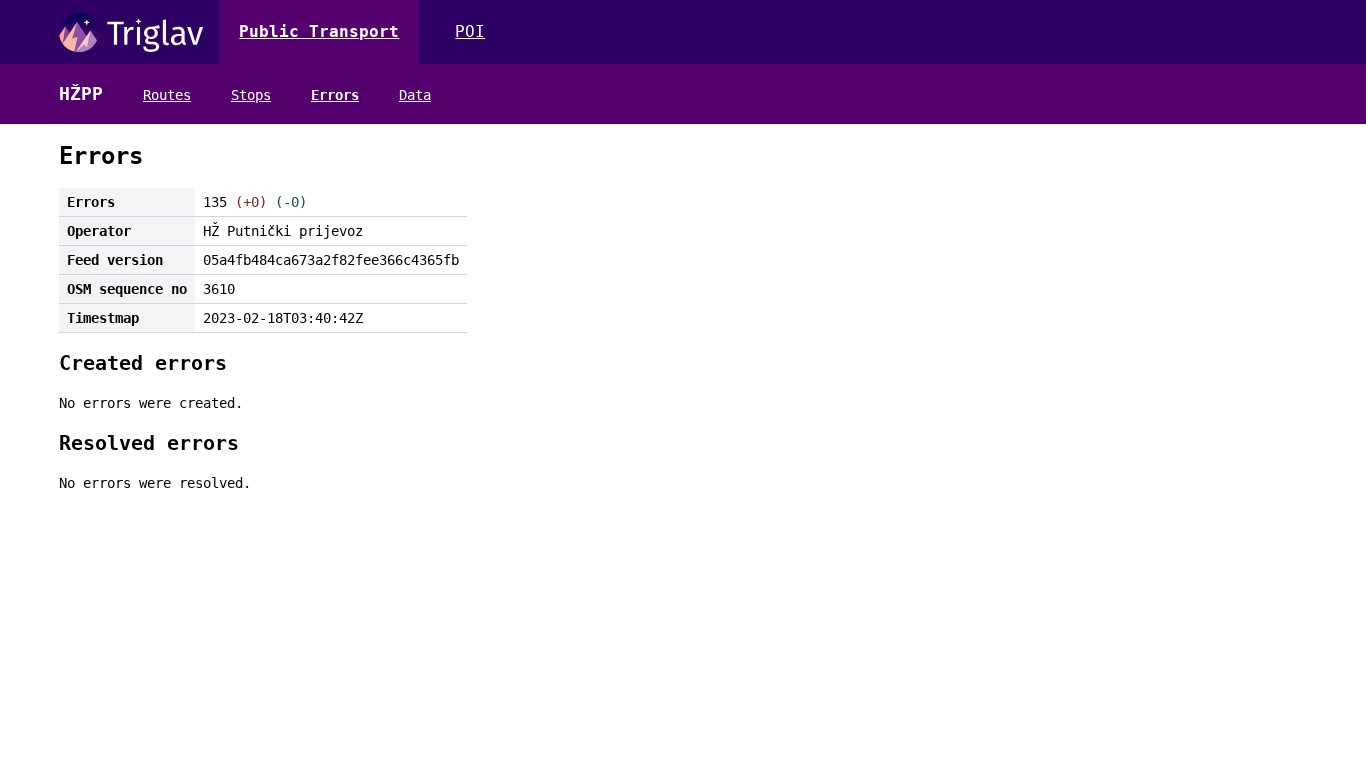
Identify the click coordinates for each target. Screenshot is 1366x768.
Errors (335, 95)
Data (415, 95)
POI (470, 31)
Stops (251, 95)
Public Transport (319, 31)
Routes (167, 95)
